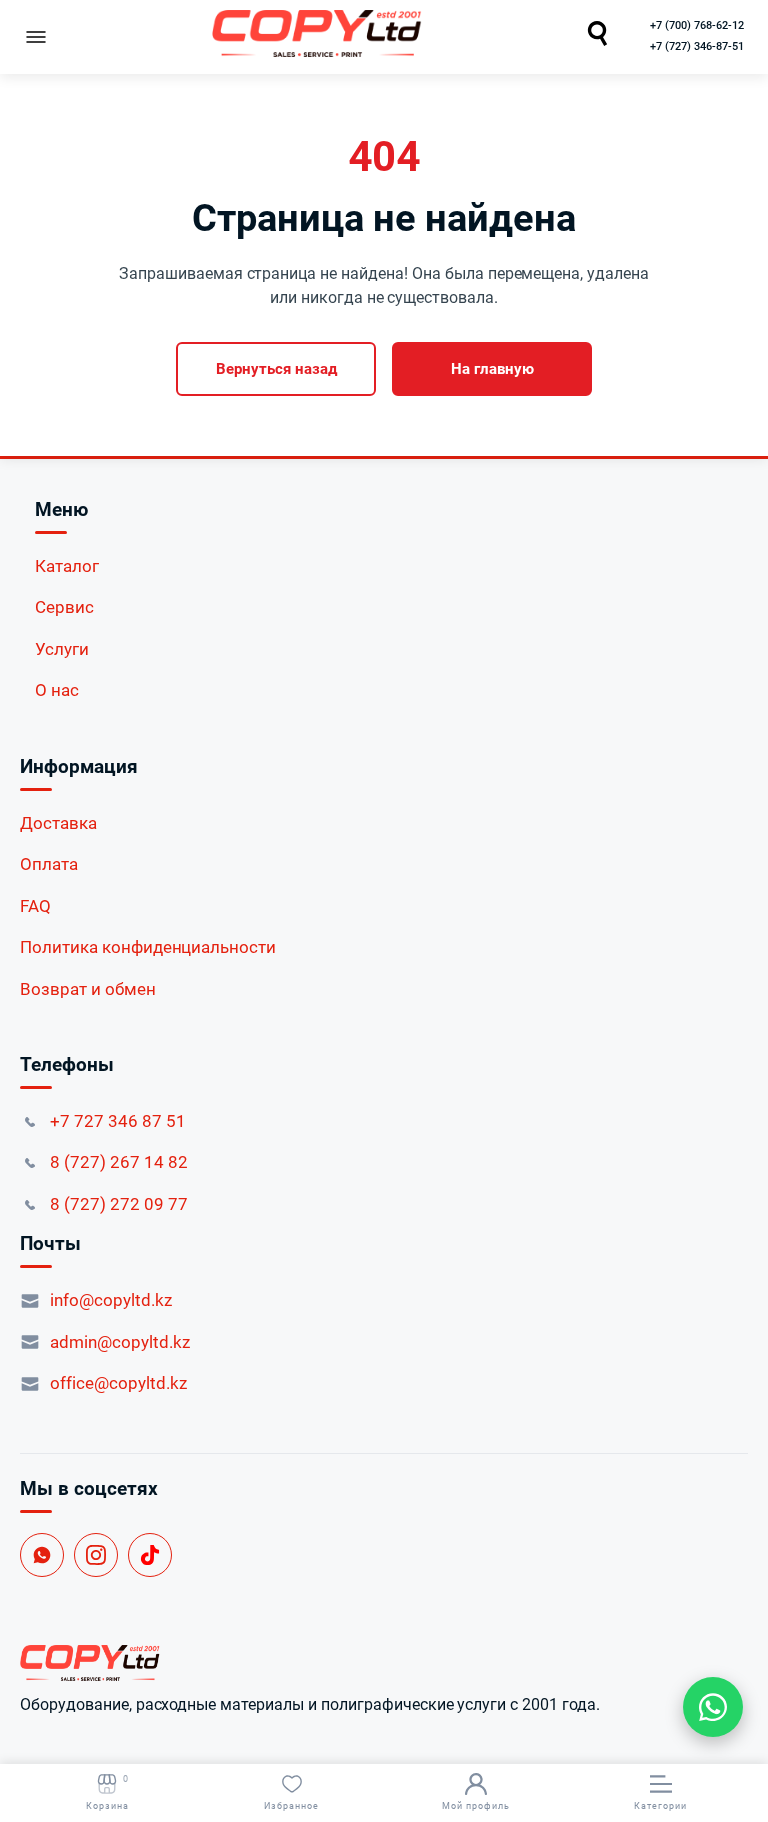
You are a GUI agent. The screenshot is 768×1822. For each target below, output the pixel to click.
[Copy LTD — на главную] (384, 1663)
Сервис (64, 607)
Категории (660, 1806)
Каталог (67, 566)
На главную (492, 369)
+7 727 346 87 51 (118, 1121)
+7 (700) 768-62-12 (697, 25)
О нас (57, 690)
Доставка (58, 823)
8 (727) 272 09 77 (119, 1204)
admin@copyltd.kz (120, 1342)
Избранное (291, 1806)
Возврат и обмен (88, 989)
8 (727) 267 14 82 (119, 1162)
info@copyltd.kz (111, 1300)
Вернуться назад (276, 369)
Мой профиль (476, 1806)
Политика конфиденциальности (148, 947)
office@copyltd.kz (118, 1383)
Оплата (49, 864)
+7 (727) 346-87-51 (697, 46)
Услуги (62, 649)
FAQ (35, 906)
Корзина (107, 1792)
